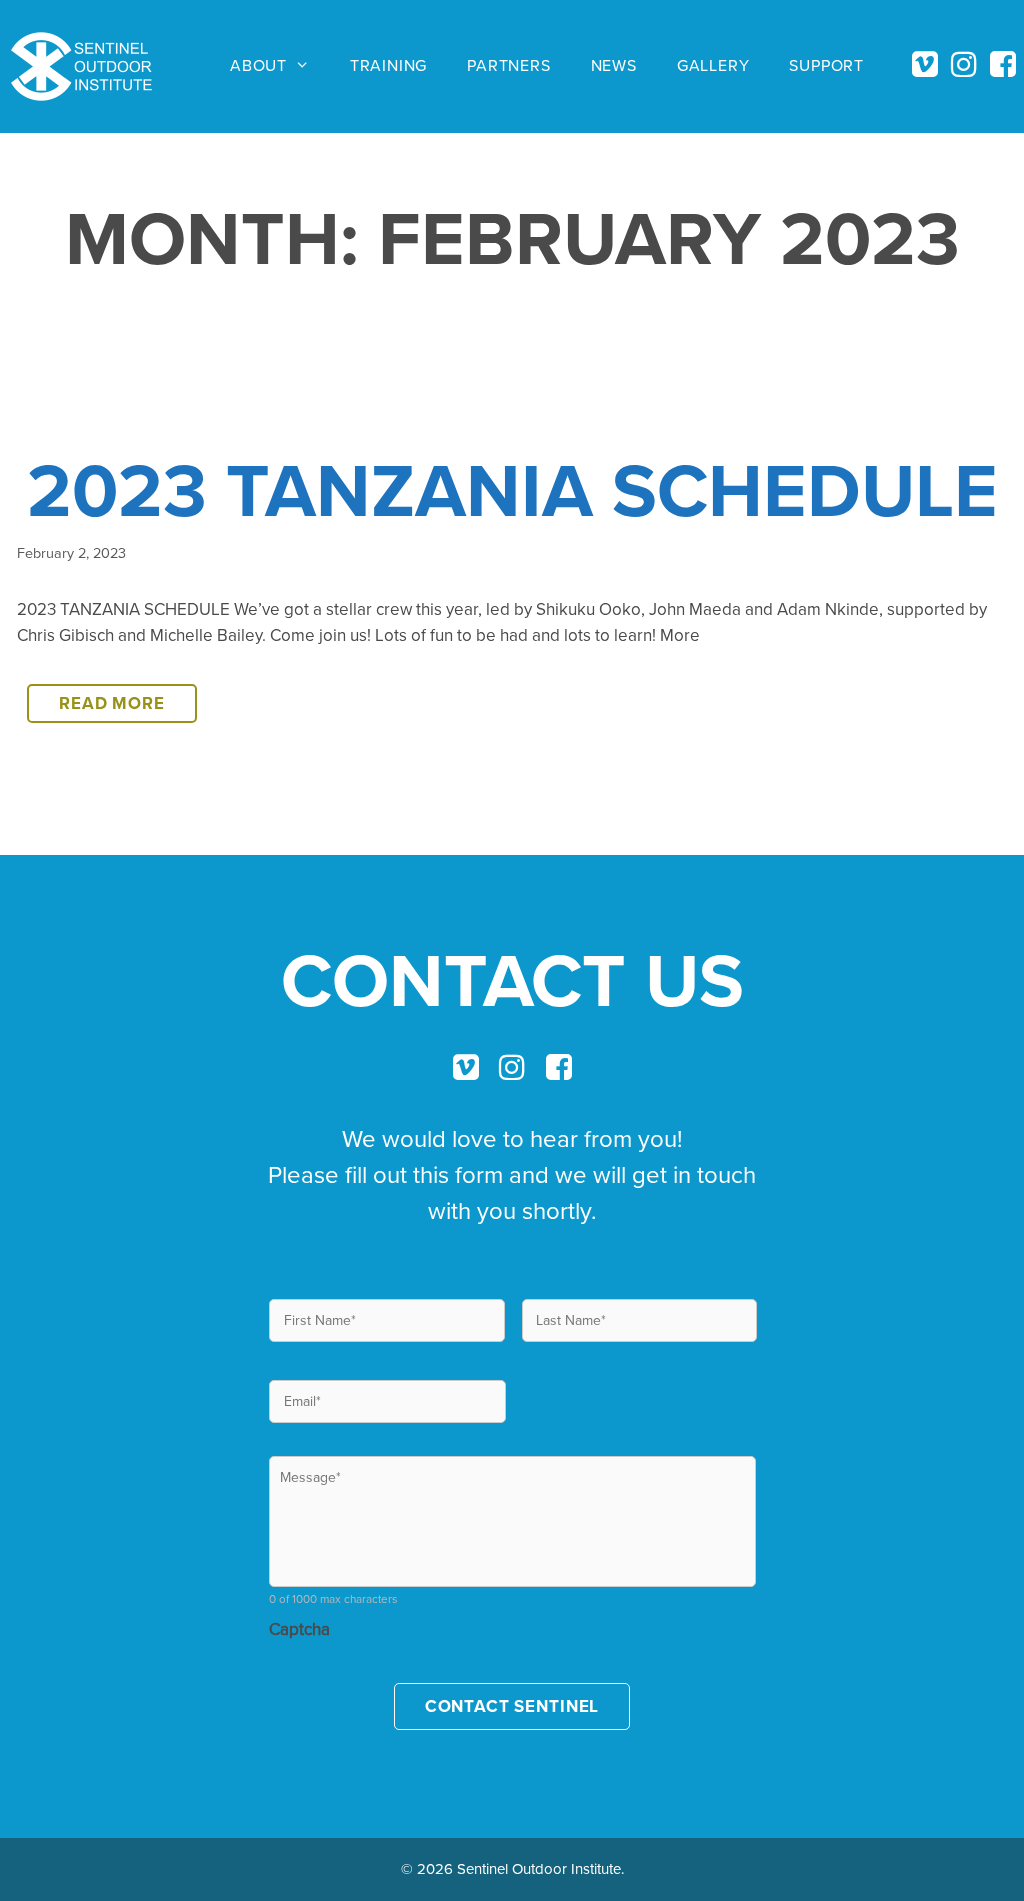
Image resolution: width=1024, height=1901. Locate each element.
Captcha (299, 1629)
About (258, 65)
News (614, 65)
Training (388, 65)
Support (826, 65)
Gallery (713, 65)
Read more (128, 707)
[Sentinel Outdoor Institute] (90, 66)
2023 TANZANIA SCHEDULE (512, 489)
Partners (508, 65)
